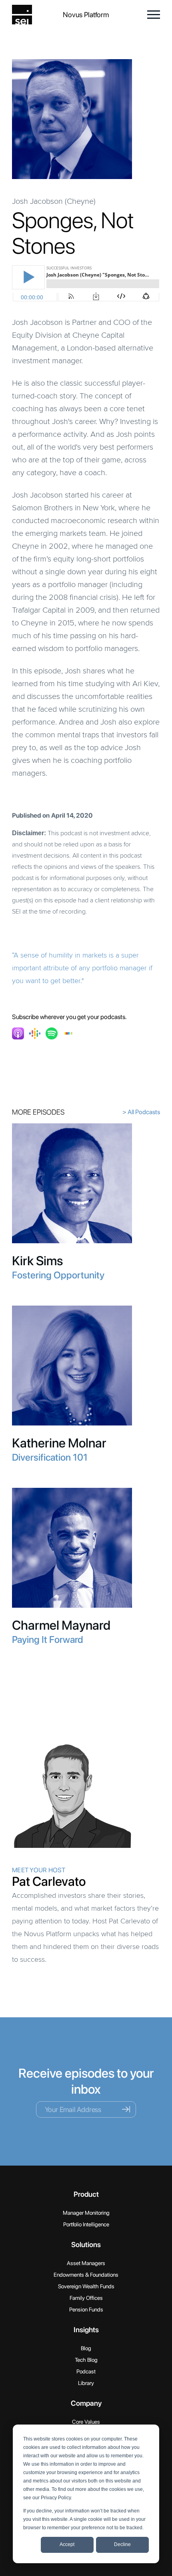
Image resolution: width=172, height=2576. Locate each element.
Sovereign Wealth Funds (86, 2286)
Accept (67, 2544)
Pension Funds (86, 2309)
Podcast (86, 2371)
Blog (86, 2348)
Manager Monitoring (86, 2213)
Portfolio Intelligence (86, 2224)
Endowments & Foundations (86, 2275)
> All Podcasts (141, 1112)
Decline (122, 2544)
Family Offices (86, 2298)
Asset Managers (86, 2263)
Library (86, 2383)
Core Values (86, 2422)
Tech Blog (86, 2360)
